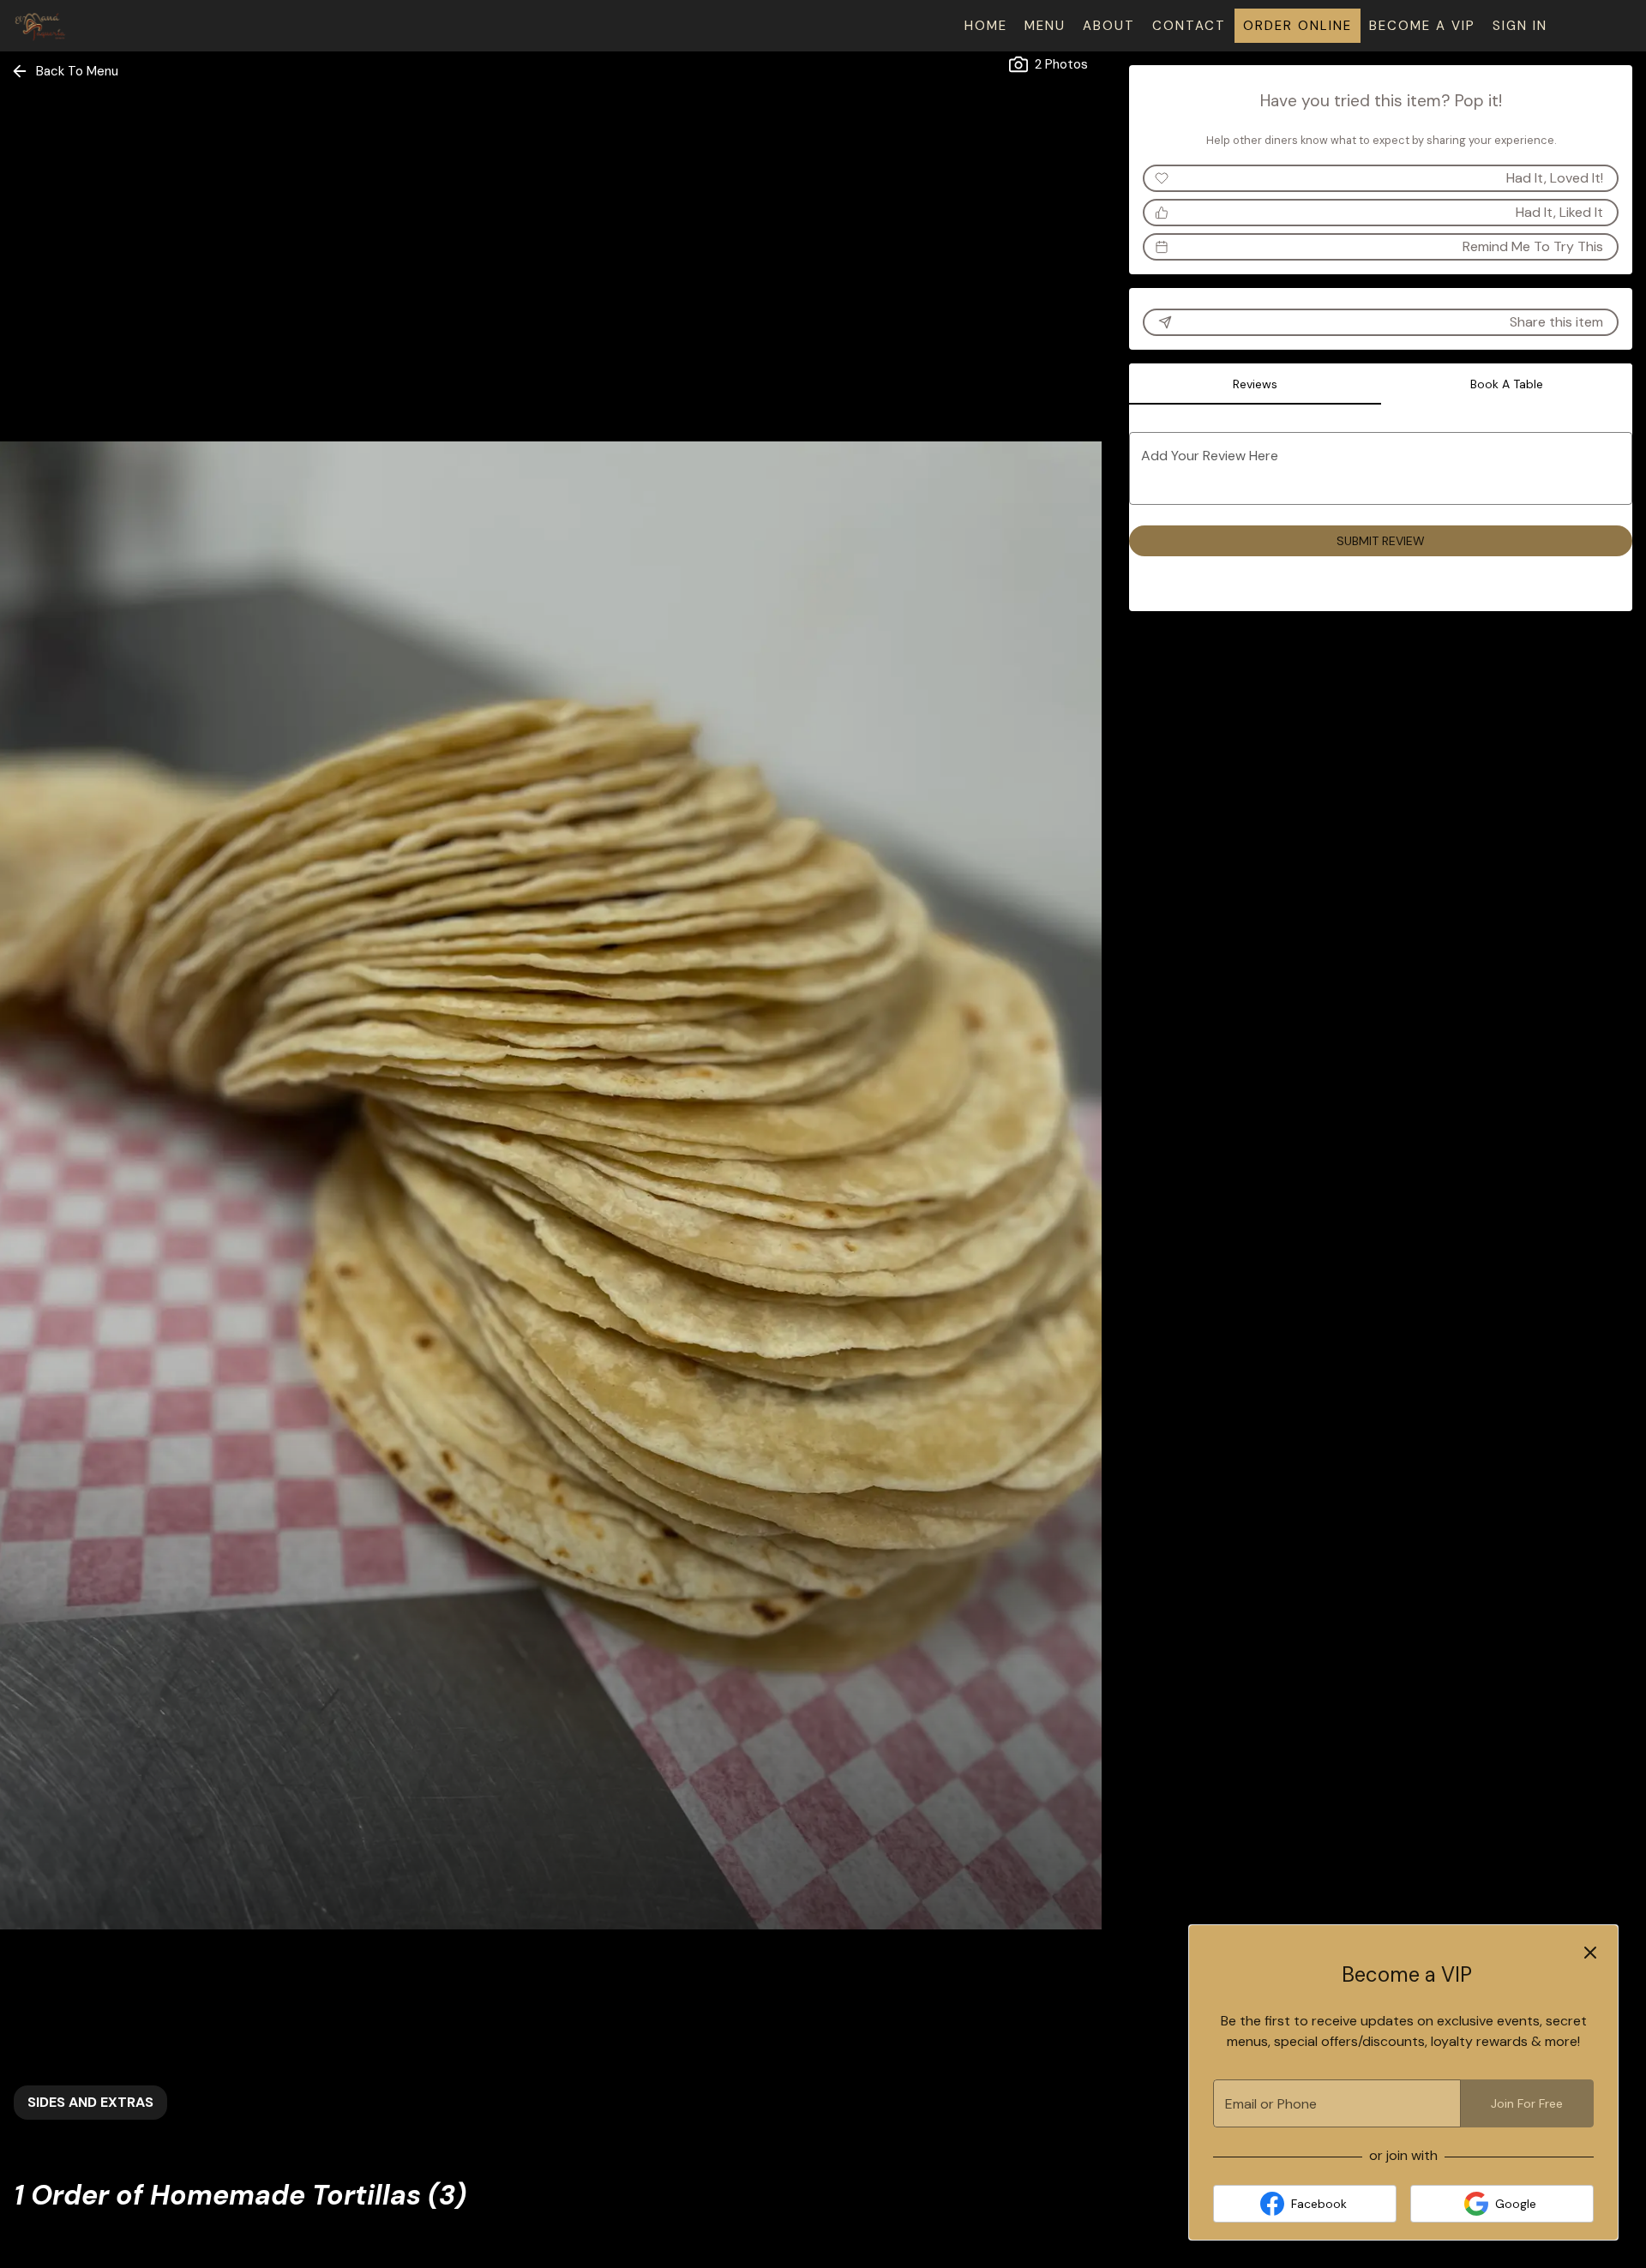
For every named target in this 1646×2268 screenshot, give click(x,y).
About (1109, 26)
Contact (1189, 26)
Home (986, 26)
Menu (1045, 26)
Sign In (1520, 26)
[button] (66, 71)
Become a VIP (1422, 26)
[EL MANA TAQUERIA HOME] (91, 26)
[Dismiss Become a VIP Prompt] (1590, 1953)
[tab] (1255, 384)
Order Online (1298, 26)
